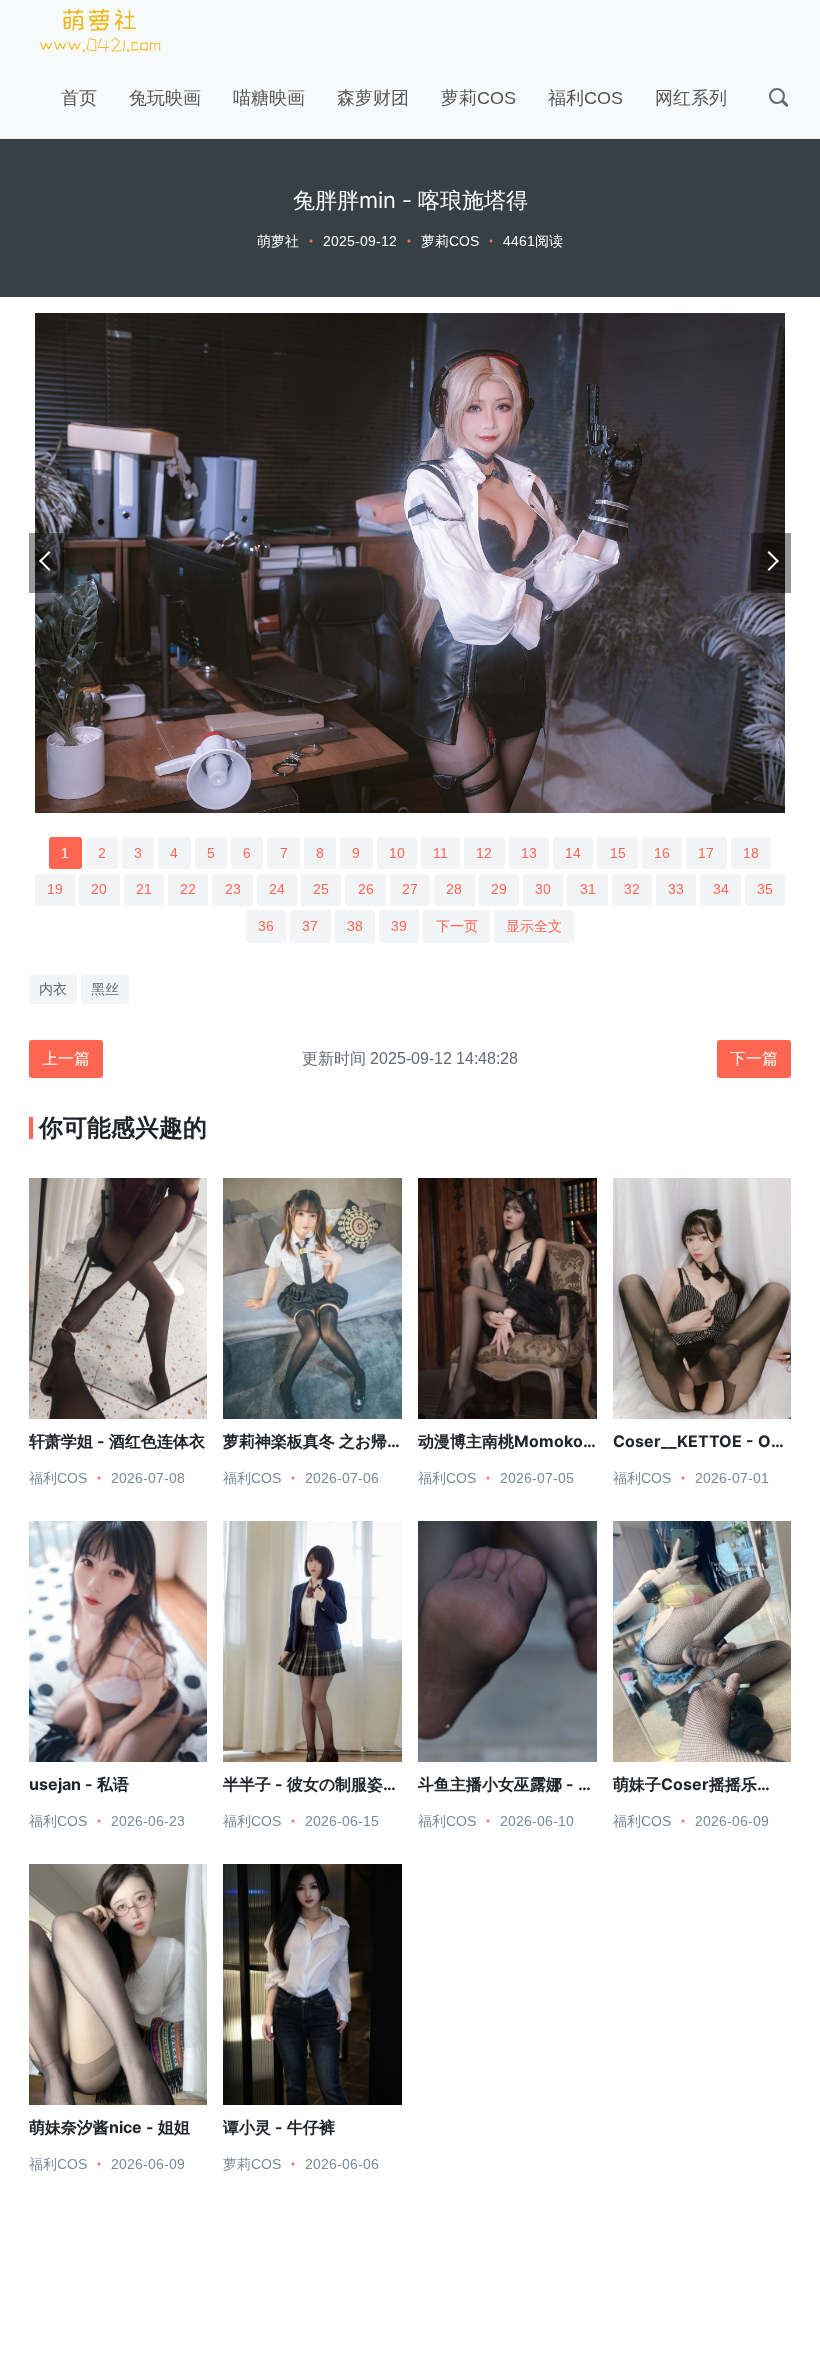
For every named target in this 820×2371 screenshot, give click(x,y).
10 (397, 853)
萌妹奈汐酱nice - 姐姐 (109, 2127)
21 (144, 889)
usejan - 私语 (79, 1784)
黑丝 (105, 989)
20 (99, 889)
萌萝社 (278, 241)
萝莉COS (478, 98)
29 (499, 889)
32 (632, 889)
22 (188, 889)
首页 (79, 98)
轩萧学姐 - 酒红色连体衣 (117, 1441)
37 (310, 926)
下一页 (457, 926)
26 (366, 889)
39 (399, 926)
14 (573, 853)
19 (55, 889)
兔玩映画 (165, 98)
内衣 (53, 989)
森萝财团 (373, 98)
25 (321, 889)
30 (543, 889)
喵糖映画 (269, 98)
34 (721, 889)
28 (454, 889)
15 (618, 853)
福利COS (585, 98)
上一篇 (66, 1058)
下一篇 (754, 1058)
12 (484, 853)
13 (529, 853)
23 (233, 889)
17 (706, 853)
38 (355, 926)
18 (751, 853)
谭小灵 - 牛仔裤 (279, 2127)
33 (676, 889)
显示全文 (534, 926)
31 (588, 889)
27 (410, 889)
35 (765, 889)
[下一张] (771, 563)
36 (266, 926)
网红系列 (691, 98)
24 (277, 889)
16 (662, 853)
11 (440, 853)
